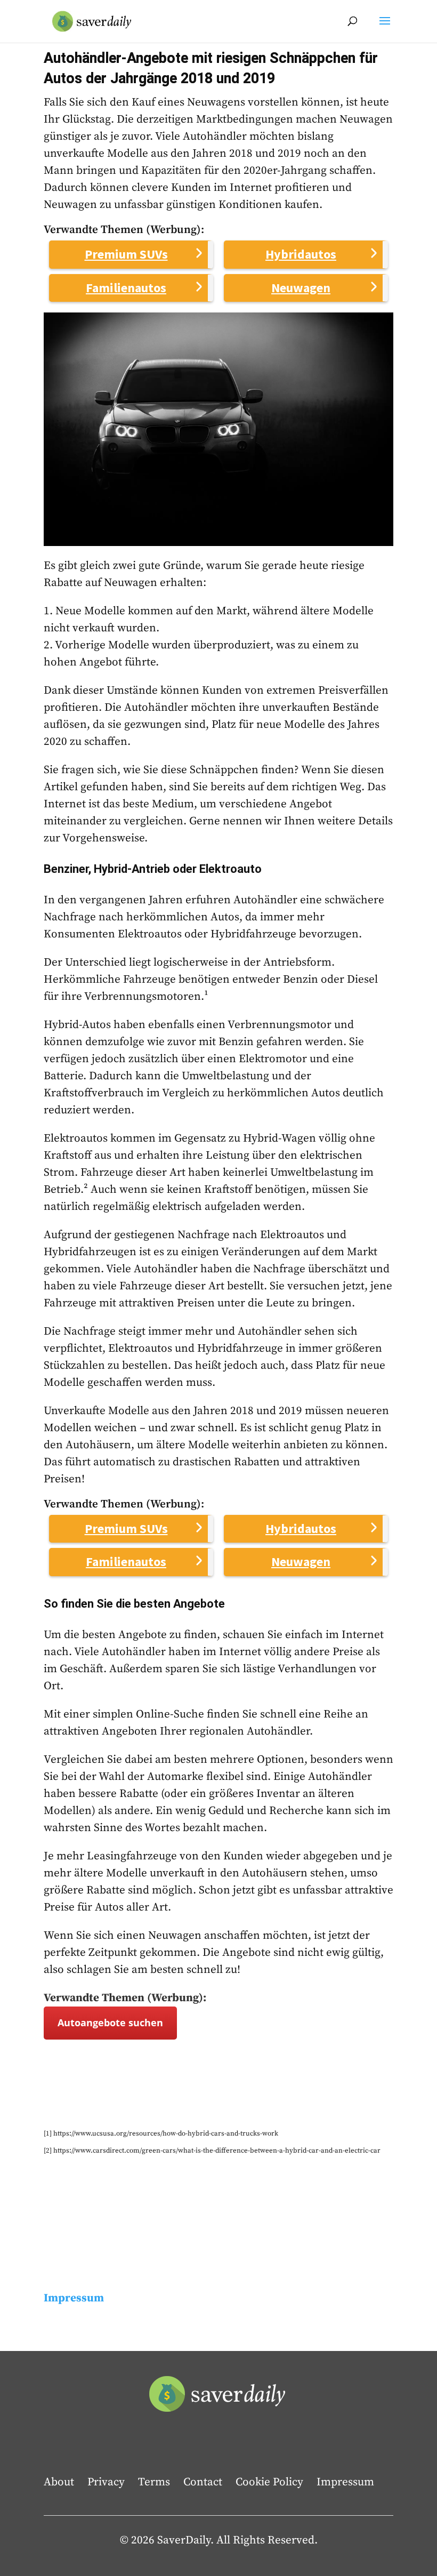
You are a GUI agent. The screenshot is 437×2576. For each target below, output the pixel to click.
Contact (203, 2482)
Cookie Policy (269, 2482)
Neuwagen (301, 288)
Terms (154, 2482)
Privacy (106, 2482)
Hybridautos (301, 254)
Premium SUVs (126, 254)
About (59, 2482)
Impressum (345, 2482)
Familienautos (126, 288)
